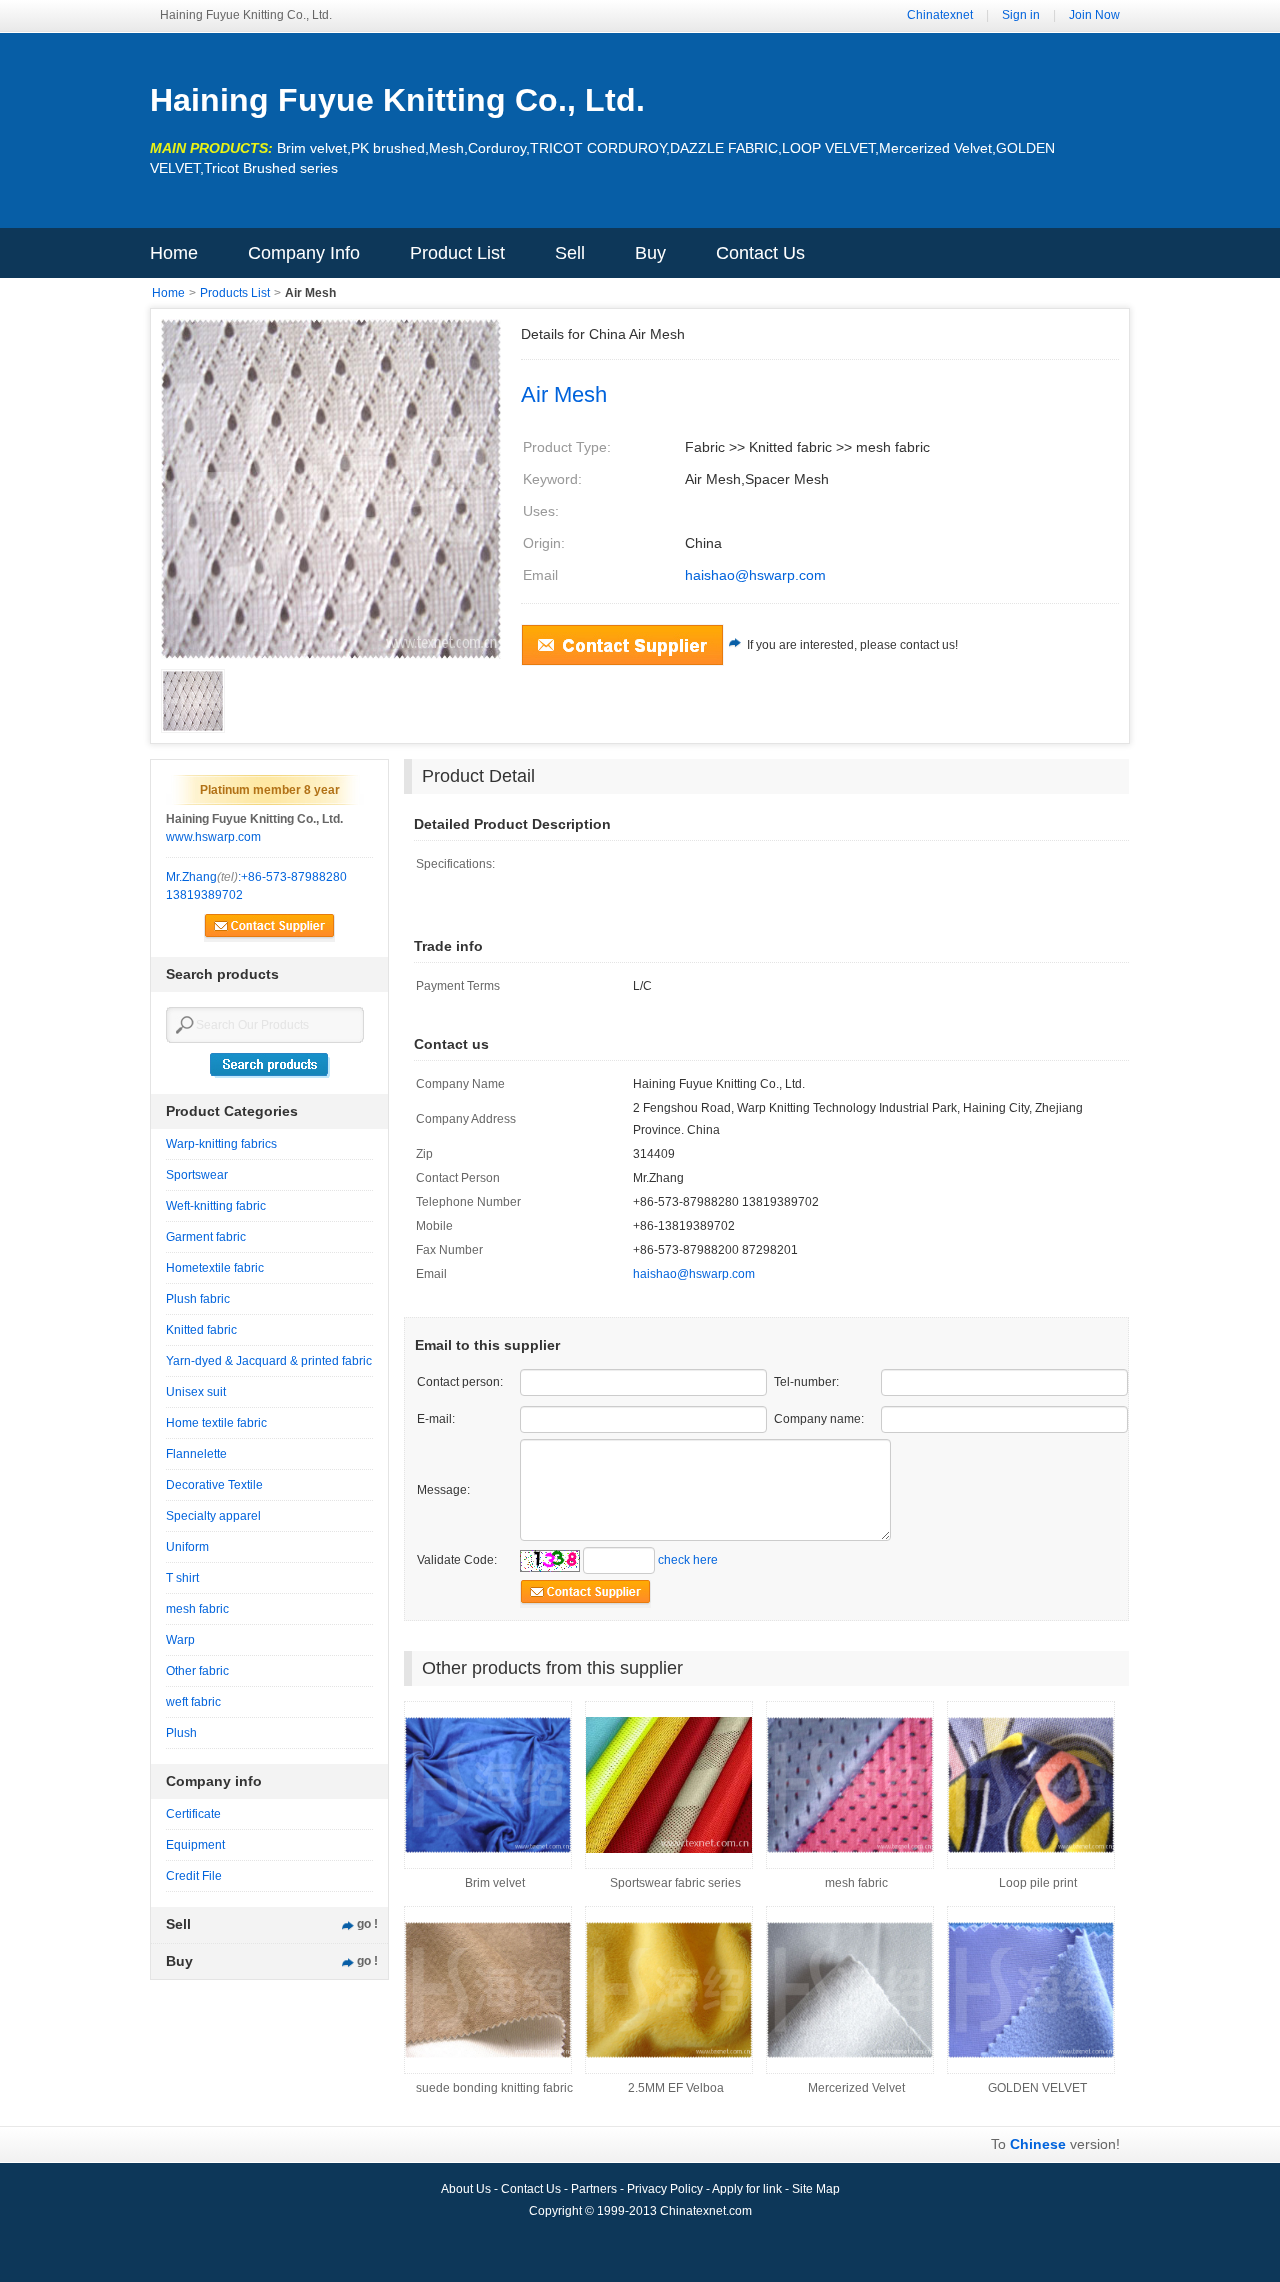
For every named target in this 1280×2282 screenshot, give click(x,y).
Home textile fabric (216, 1423)
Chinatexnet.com (706, 2211)
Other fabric (197, 1671)
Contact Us (760, 253)
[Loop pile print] (1031, 1849)
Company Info (304, 253)
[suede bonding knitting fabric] (488, 2054)
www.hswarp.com (213, 837)
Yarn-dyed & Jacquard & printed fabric (269, 1361)
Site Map (816, 2189)
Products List (235, 293)
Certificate (193, 1814)
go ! (367, 1924)
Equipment (195, 1845)
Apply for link (748, 2189)
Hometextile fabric (215, 1268)
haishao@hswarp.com (755, 575)
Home (174, 253)
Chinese (1038, 2144)
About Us (467, 2189)
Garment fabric (206, 1237)
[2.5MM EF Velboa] (669, 2054)
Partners (595, 2189)
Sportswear (197, 1175)
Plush (181, 1733)
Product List (457, 253)
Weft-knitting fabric (216, 1206)
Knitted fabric (201, 1330)
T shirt (182, 1578)
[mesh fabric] (850, 1849)
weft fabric (193, 1702)
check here (688, 1560)
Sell (570, 253)
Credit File (194, 1876)
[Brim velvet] (488, 1849)
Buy (650, 253)
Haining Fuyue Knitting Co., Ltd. (397, 100)
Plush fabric (198, 1299)
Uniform (187, 1547)
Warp (180, 1640)
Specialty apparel (213, 1516)
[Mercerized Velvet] (850, 2054)
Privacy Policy (666, 2189)
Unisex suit (196, 1392)
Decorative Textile (214, 1485)
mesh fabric (197, 1609)
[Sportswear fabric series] (669, 1849)
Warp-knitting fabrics (221, 1144)
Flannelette (196, 1454)
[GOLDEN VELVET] (1031, 2054)
